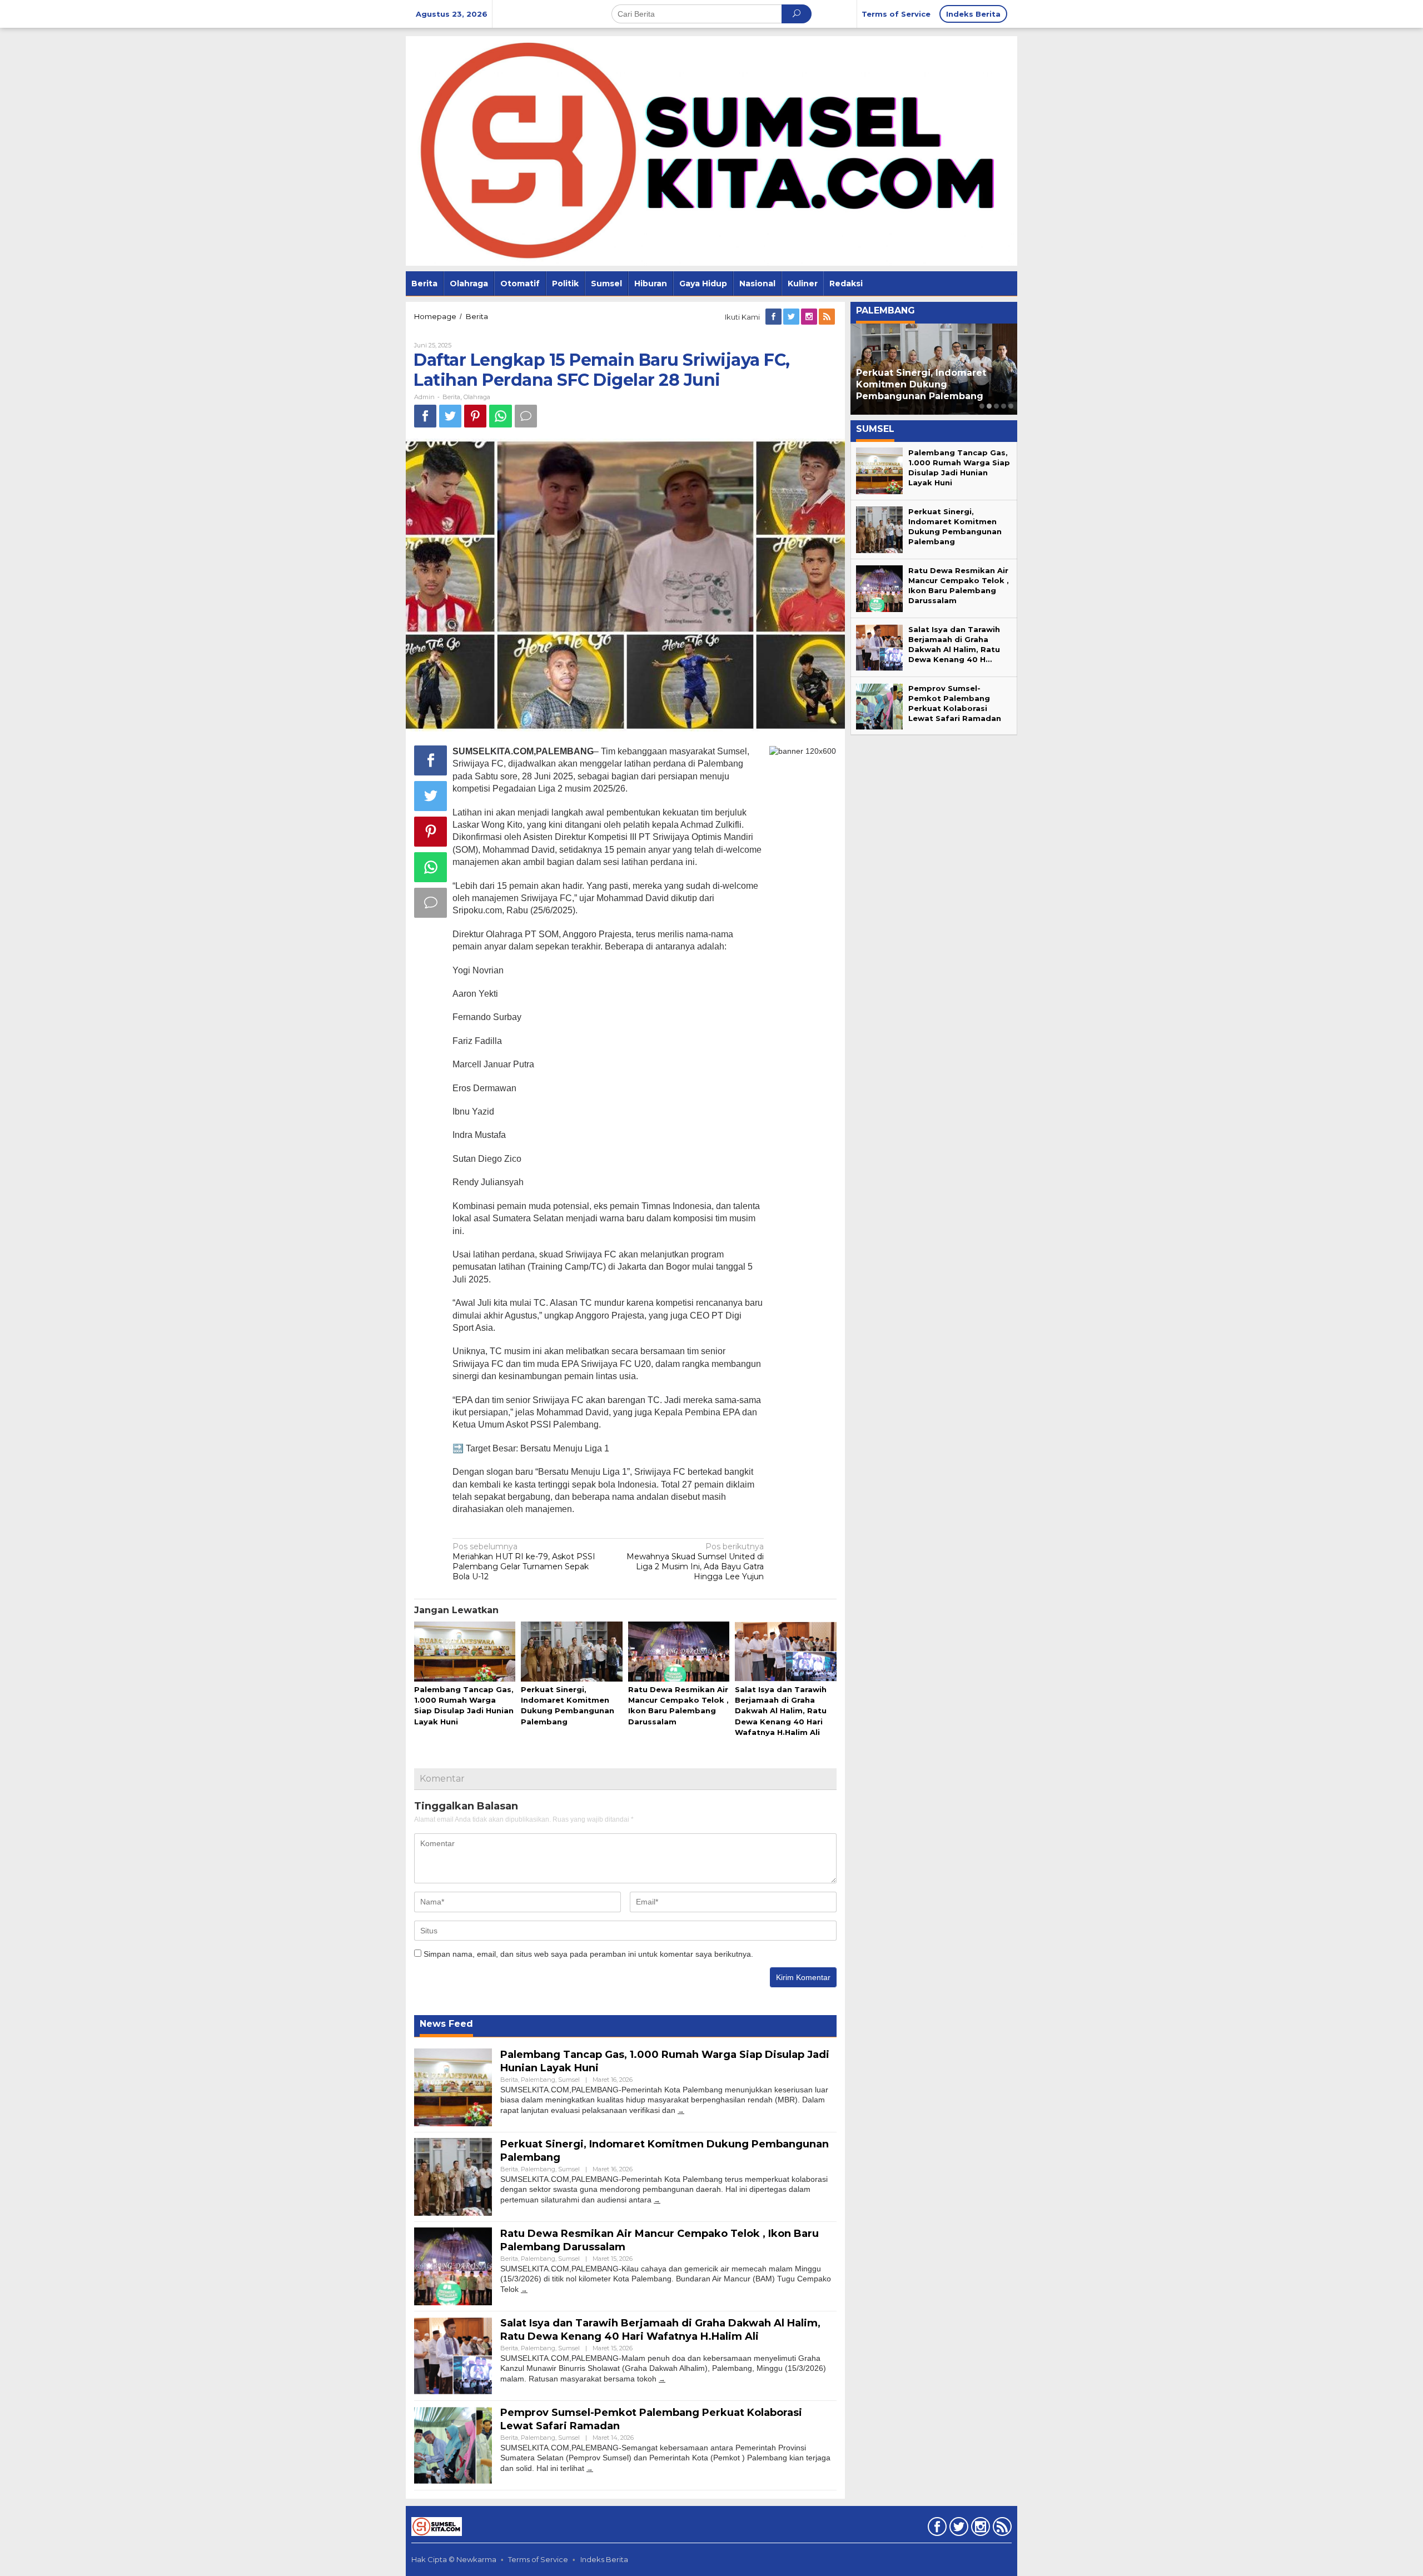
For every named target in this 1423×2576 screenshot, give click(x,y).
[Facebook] (774, 317)
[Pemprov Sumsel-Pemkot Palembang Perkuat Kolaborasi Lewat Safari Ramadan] (590, 2468)
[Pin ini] (475, 416)
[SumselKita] (711, 150)
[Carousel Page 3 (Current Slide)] (996, 406)
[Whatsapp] (501, 416)
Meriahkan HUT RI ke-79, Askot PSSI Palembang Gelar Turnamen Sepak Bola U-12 (524, 1562)
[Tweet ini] (450, 416)
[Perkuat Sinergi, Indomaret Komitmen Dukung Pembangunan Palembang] (657, 2200)
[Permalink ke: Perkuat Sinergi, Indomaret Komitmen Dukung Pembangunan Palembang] (571, 1652)
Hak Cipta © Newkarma (454, 2559)
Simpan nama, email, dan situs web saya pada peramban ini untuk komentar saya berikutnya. (588, 1954)
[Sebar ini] (425, 416)
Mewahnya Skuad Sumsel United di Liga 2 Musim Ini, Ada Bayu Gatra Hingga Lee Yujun (695, 1562)
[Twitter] (792, 317)
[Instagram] (810, 317)
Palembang (538, 2080)
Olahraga (477, 397)
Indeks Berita (604, 2559)
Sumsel (569, 2080)
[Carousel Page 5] (1011, 406)
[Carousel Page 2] (989, 406)
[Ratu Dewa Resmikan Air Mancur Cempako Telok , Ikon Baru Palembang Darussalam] (524, 2289)
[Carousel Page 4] (1004, 406)
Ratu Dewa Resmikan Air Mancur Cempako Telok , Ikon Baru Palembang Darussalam (934, 384)
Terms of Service (538, 2559)
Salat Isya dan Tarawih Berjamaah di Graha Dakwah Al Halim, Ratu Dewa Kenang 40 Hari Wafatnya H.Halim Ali (781, 1711)
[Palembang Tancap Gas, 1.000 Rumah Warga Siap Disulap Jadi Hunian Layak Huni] (681, 2110)
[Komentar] (526, 416)
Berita (451, 397)
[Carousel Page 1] (982, 406)
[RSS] (828, 317)
